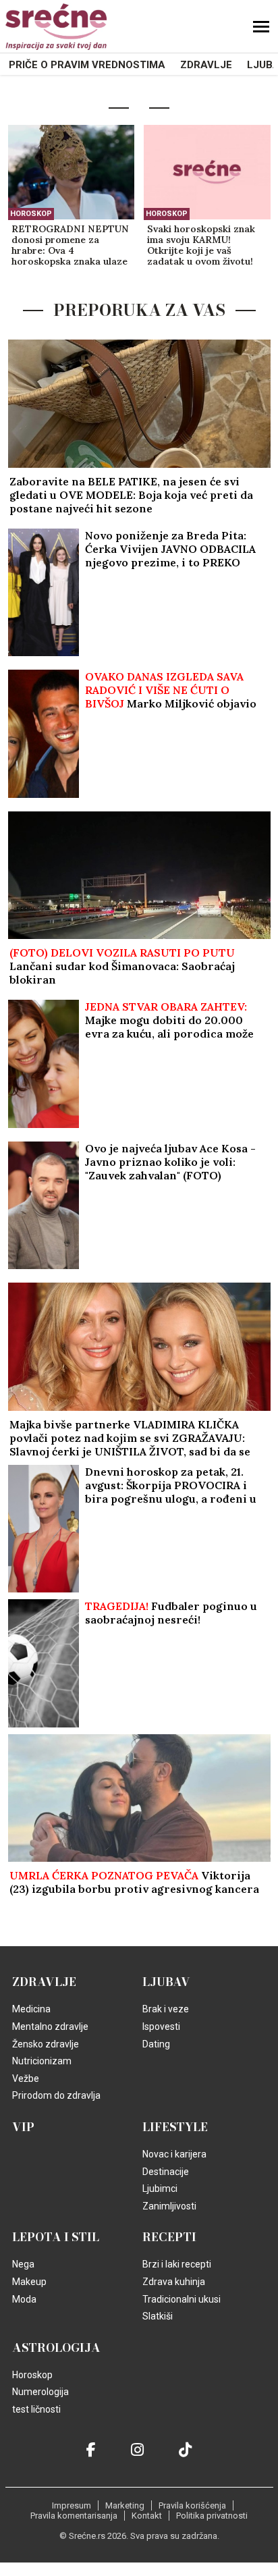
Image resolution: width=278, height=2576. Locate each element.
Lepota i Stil (56, 2237)
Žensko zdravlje (46, 2044)
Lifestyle (175, 2127)
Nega (23, 2264)
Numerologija (40, 2392)
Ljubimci (160, 2189)
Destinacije (166, 2172)
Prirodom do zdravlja (56, 2095)
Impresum (72, 2505)
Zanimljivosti (169, 2206)
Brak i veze (166, 2009)
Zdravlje (206, 65)
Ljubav (166, 1982)
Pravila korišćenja (192, 2505)
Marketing (125, 2505)
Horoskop (31, 214)
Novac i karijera (174, 2154)
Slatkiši (158, 2316)
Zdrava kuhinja (174, 2282)
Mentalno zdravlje (50, 2027)
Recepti (169, 2237)
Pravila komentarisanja (74, 2516)
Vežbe (26, 2078)
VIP (23, 2127)
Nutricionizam (42, 2061)
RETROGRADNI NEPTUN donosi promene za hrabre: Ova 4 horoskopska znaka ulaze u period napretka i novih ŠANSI (70, 246)
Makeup (29, 2282)
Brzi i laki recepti (177, 2264)
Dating (156, 2044)
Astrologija (56, 2348)
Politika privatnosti (212, 2516)
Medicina (31, 2009)
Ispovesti (161, 2027)
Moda (24, 2299)
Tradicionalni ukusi (182, 2299)
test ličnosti (36, 2409)
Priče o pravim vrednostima (87, 65)
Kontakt (147, 2516)
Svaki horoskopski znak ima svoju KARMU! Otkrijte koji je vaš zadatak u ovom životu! (201, 245)
